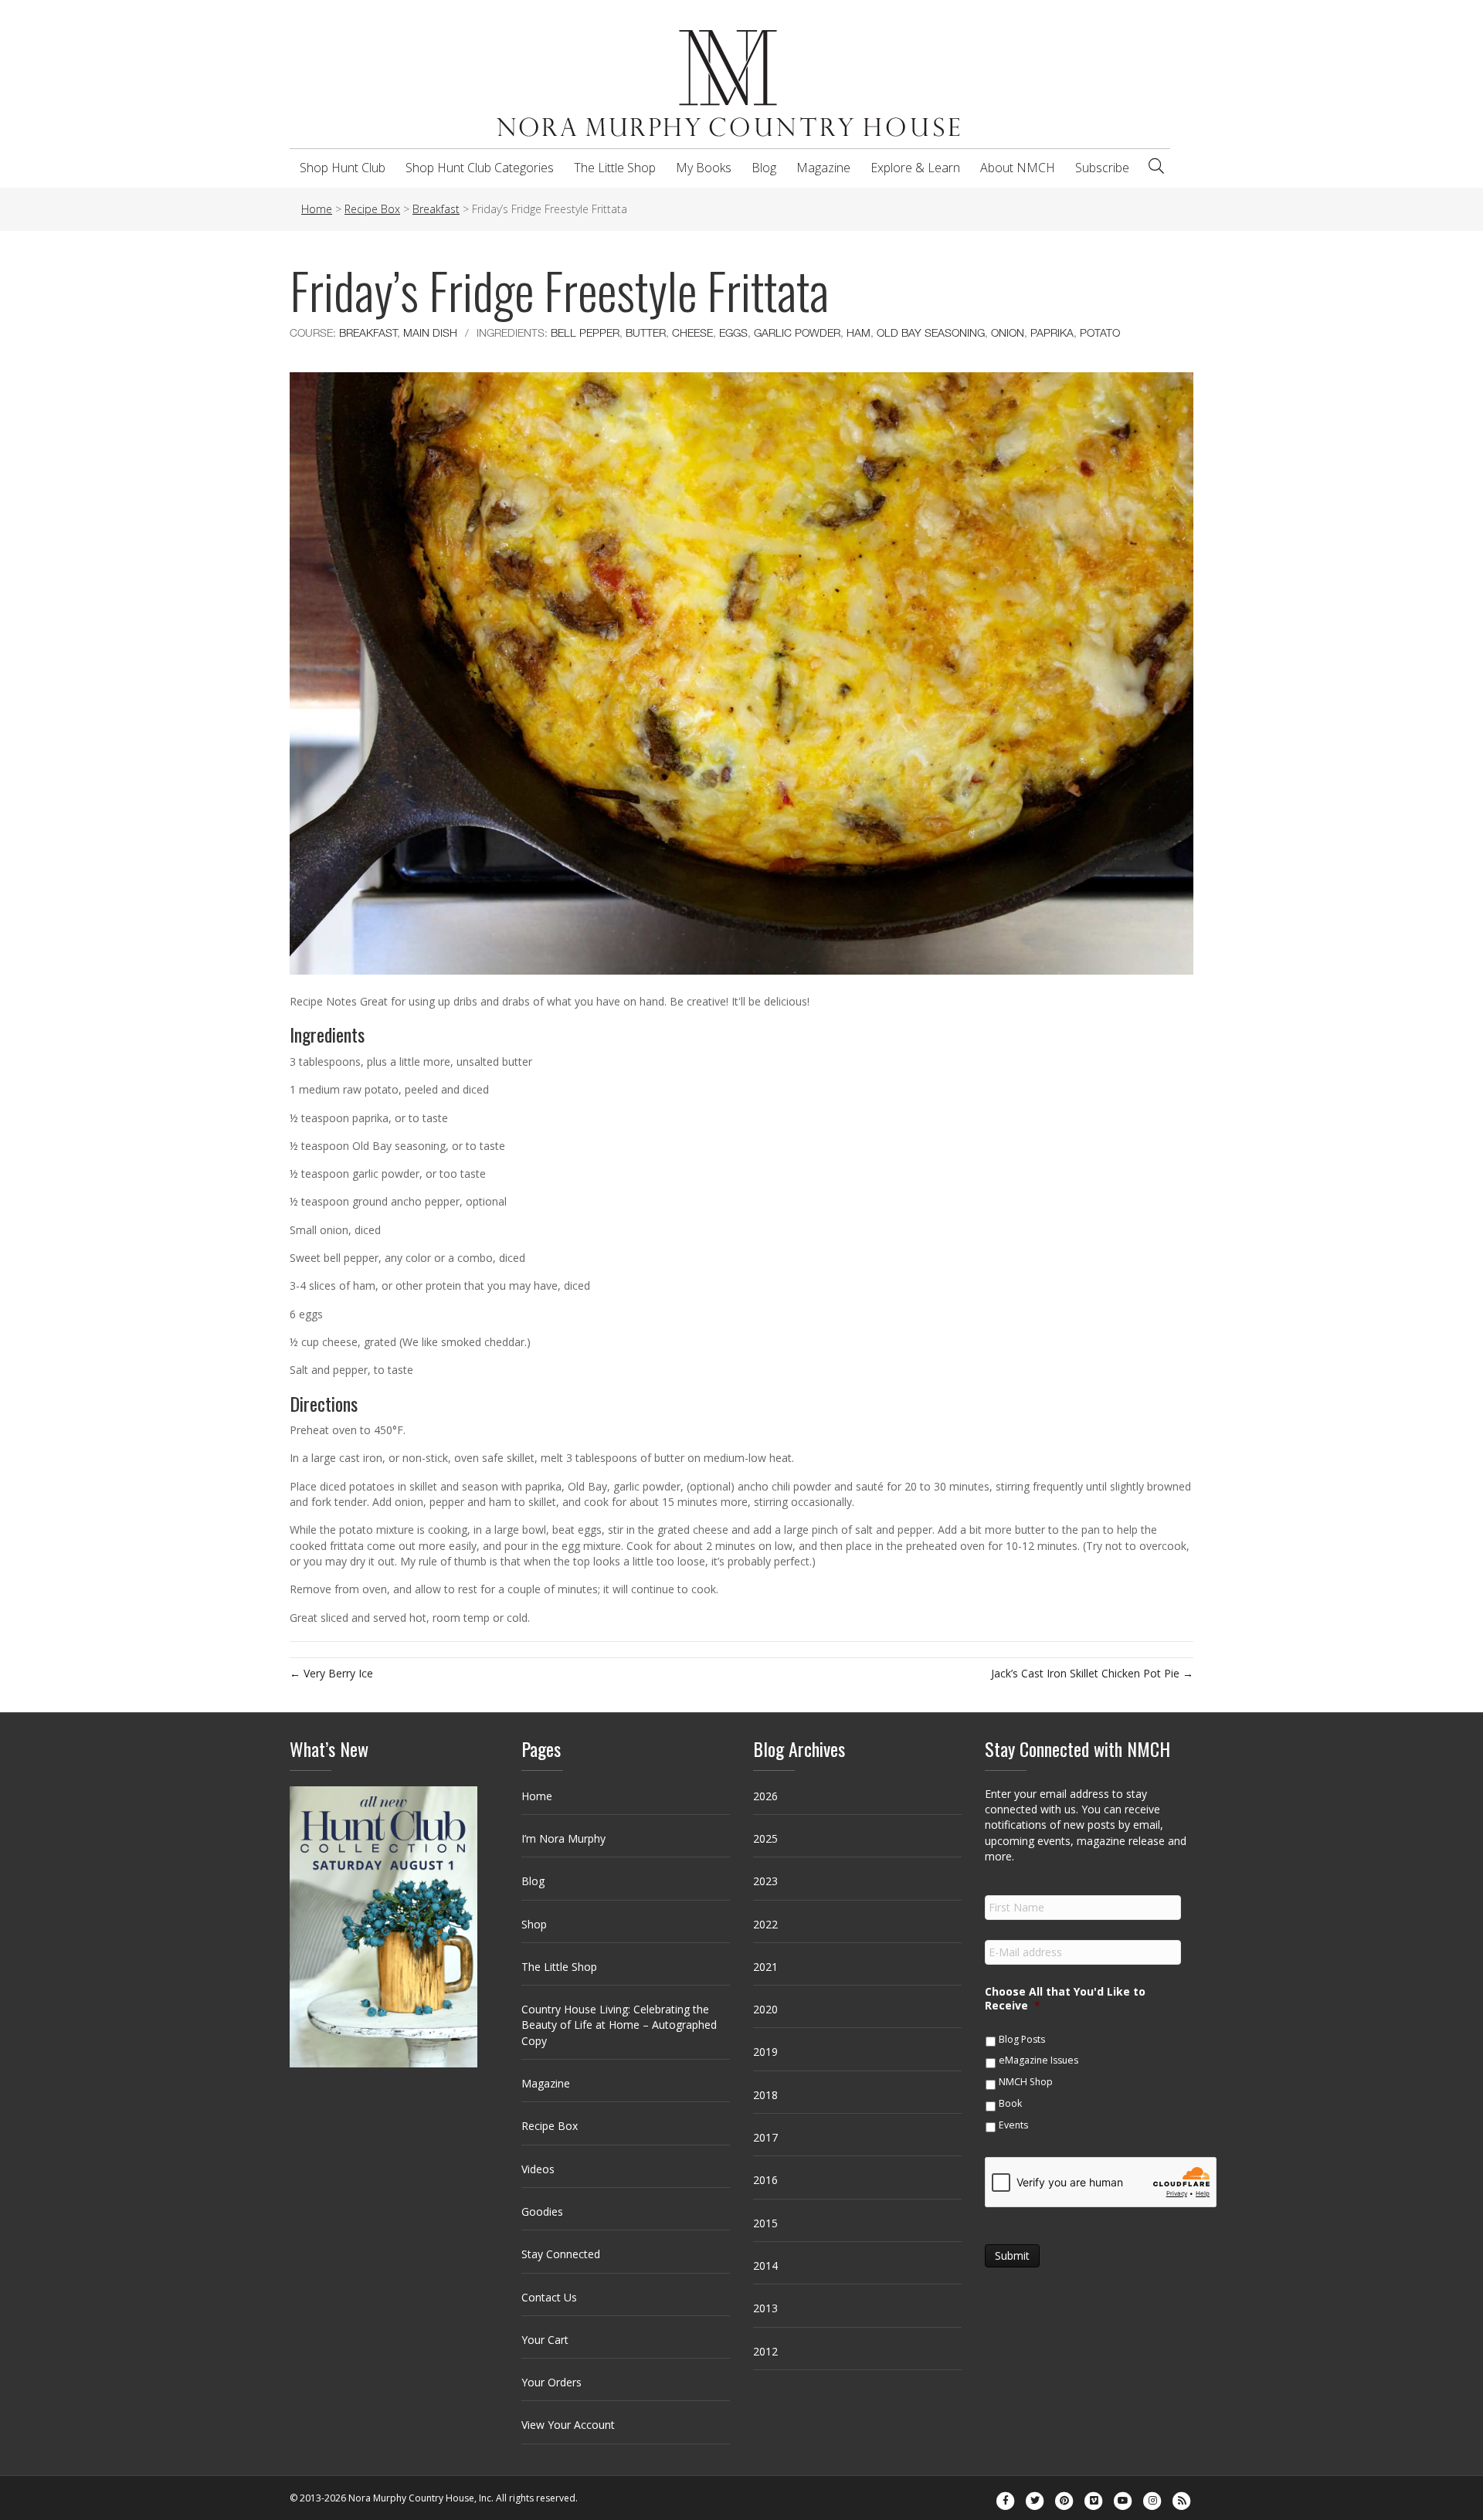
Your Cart (545, 2340)
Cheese (692, 332)
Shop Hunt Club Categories (480, 168)
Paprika (1052, 332)
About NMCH (1018, 168)
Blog (764, 168)
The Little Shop (615, 168)
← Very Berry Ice (331, 1673)
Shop (534, 1924)
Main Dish (430, 332)
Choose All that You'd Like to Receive (1065, 1999)
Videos (538, 2169)
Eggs (733, 332)
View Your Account (568, 2425)
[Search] (1156, 166)
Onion (1008, 332)
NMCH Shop (1026, 2082)
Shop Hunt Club (343, 168)
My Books (704, 168)
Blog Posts (1022, 2039)
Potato (1100, 332)
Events (1013, 2125)
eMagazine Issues (1038, 2060)
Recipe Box (550, 2126)
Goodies (542, 2211)
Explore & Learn (915, 168)
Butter (646, 332)
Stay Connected (561, 2254)
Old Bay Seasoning (931, 332)
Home (537, 1796)
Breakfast (368, 332)
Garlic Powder (797, 332)
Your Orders (551, 2382)
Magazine (823, 168)
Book (1010, 2103)
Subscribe (1102, 168)
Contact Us (549, 2297)
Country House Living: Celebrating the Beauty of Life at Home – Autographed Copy (619, 2025)
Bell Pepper (585, 332)
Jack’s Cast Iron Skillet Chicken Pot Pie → (1092, 1673)
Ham (859, 332)
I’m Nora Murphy (563, 1838)
